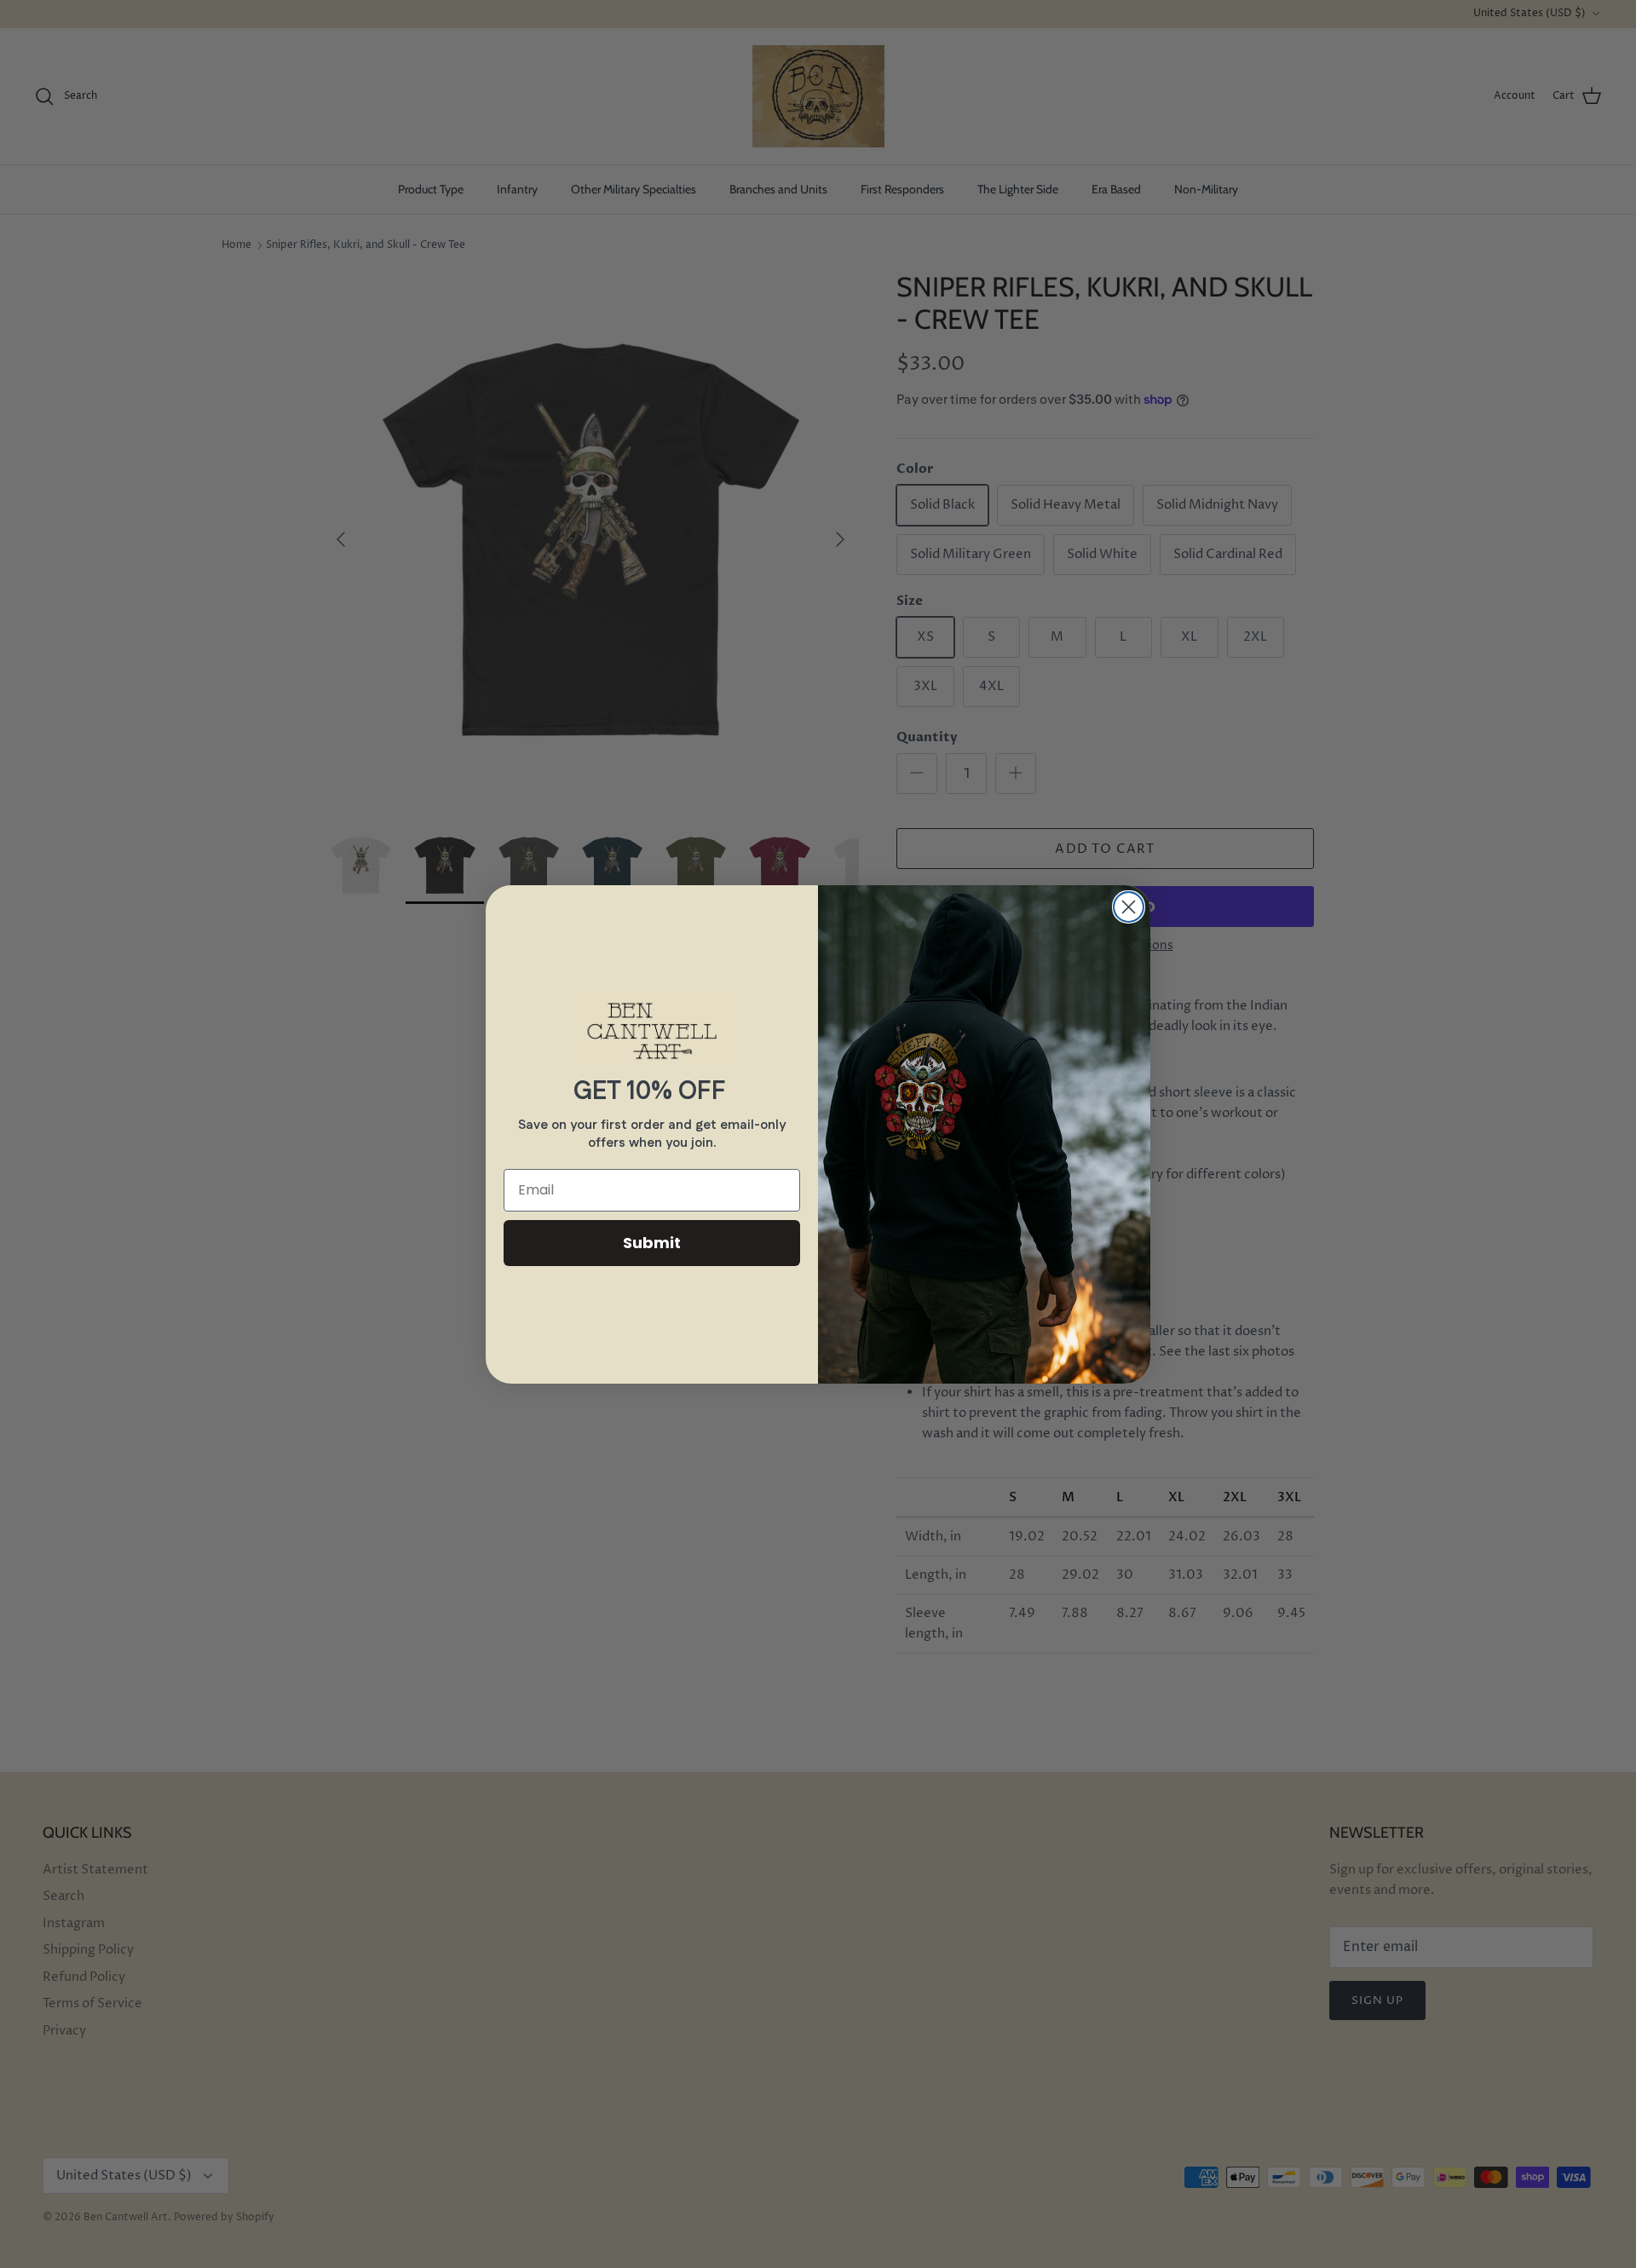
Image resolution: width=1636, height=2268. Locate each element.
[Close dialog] (1129, 907)
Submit (652, 1243)
